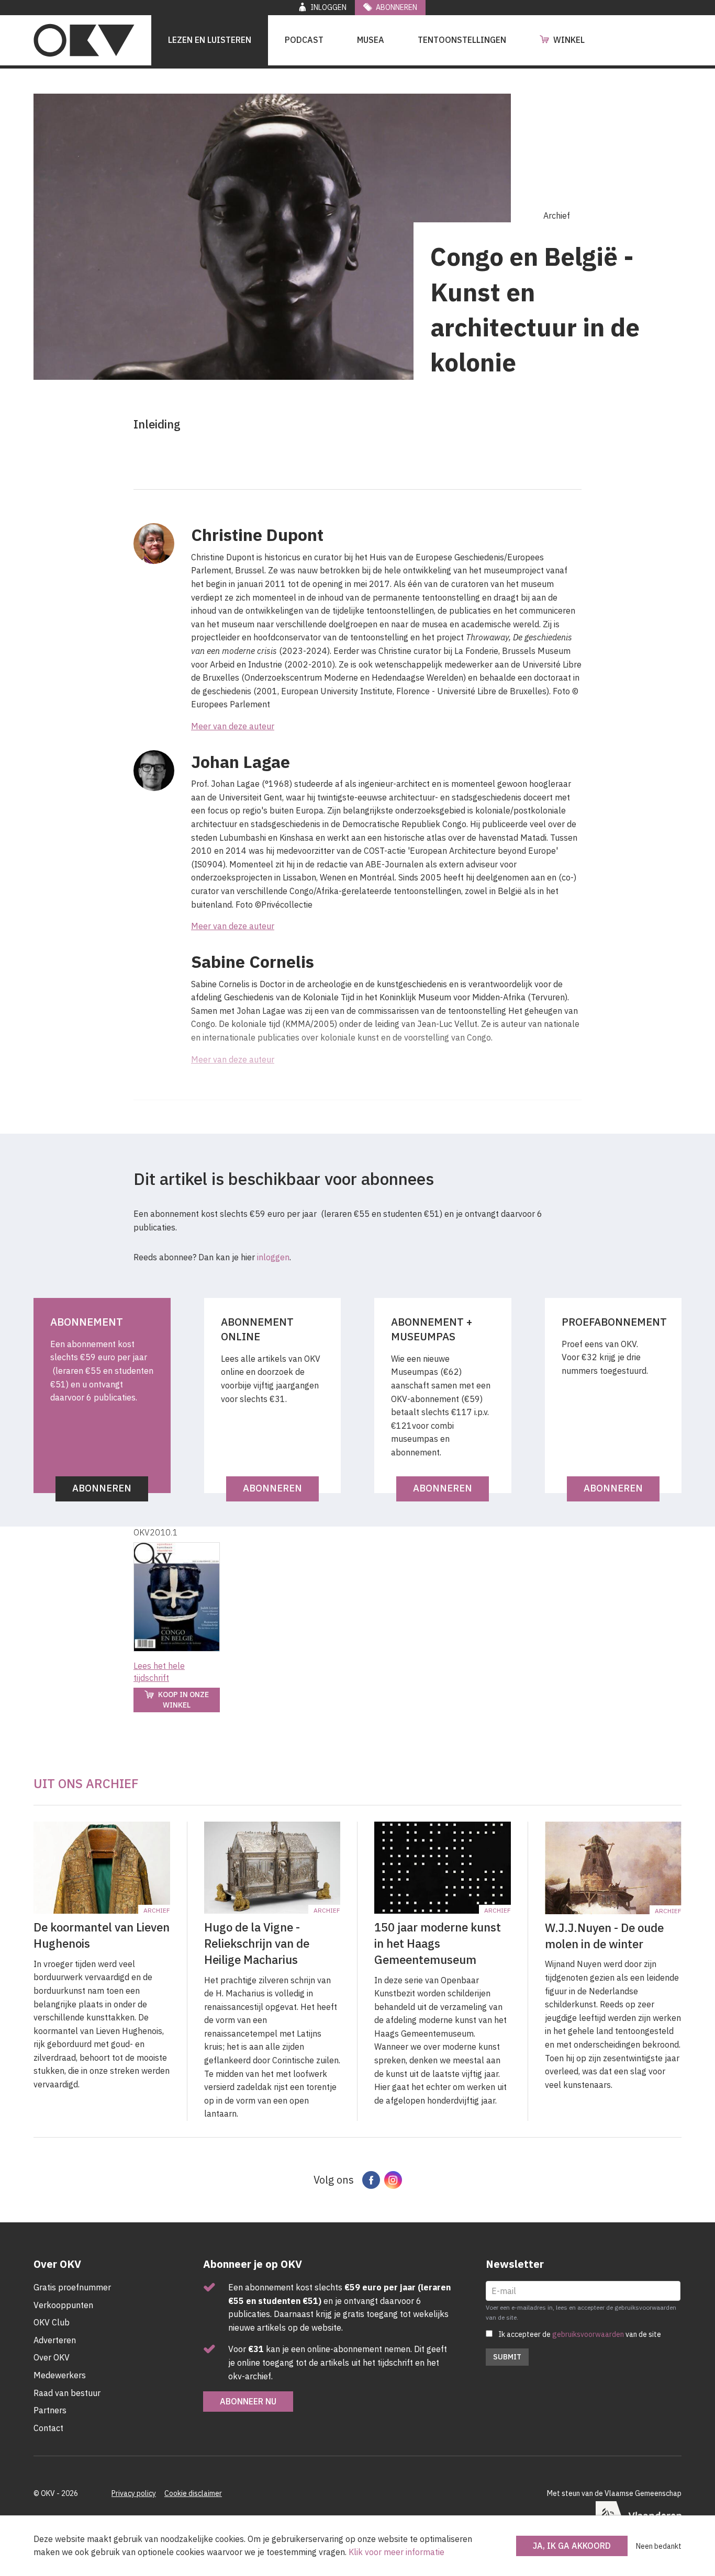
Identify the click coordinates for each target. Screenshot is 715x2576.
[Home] (84, 40)
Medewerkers (60, 2375)
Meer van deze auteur (233, 726)
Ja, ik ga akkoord (572, 2546)
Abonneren (396, 7)
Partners (50, 2410)
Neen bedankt (659, 2546)
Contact (48, 2428)
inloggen (273, 1257)
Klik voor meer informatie (396, 2552)
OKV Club (52, 2322)
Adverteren (55, 2340)
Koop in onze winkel (183, 1700)
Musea (371, 40)
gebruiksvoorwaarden (588, 2334)
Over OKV (52, 2357)
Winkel (569, 40)
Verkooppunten (63, 2305)
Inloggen (328, 7)
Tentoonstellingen (462, 40)
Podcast (304, 40)
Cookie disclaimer (193, 2493)
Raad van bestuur (67, 2393)
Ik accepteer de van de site (580, 2334)
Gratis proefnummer (72, 2287)
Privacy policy (134, 2493)
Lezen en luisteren (210, 40)
